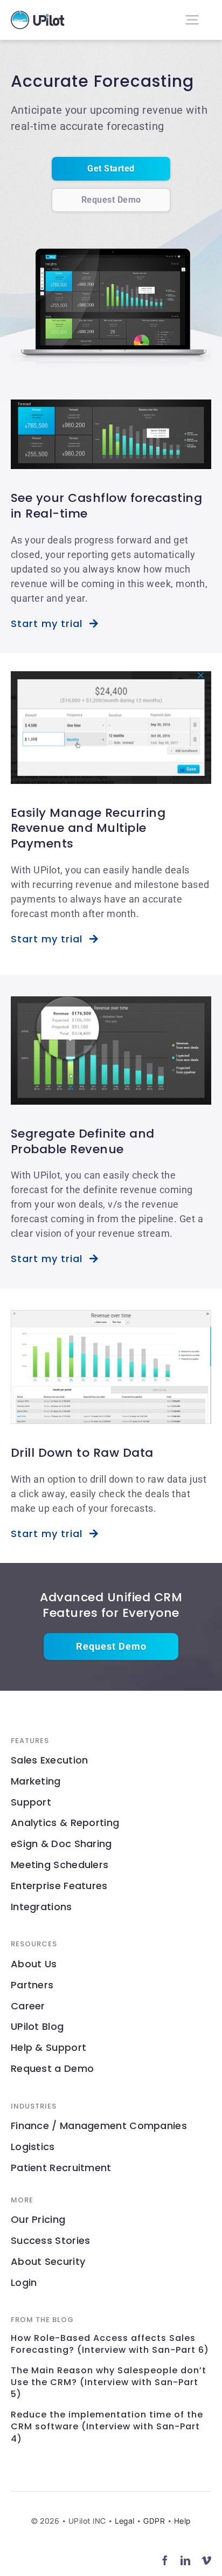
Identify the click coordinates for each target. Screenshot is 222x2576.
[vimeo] (207, 2560)
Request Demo (111, 200)
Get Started (111, 168)
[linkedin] (186, 2560)
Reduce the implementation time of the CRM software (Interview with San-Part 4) (107, 2427)
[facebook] (165, 2560)
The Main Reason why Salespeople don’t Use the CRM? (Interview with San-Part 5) (109, 2383)
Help (182, 2521)
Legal (125, 2521)
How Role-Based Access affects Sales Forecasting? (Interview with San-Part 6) (110, 2344)
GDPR (154, 2521)
